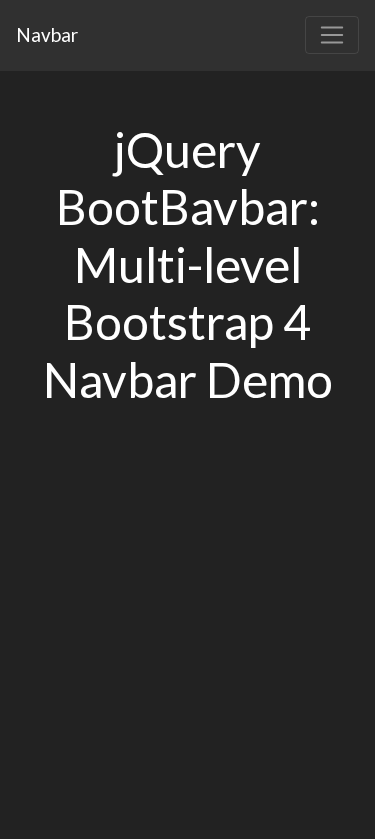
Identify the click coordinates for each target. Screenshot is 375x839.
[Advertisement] (187, 645)
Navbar (47, 34)
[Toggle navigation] (332, 35)
